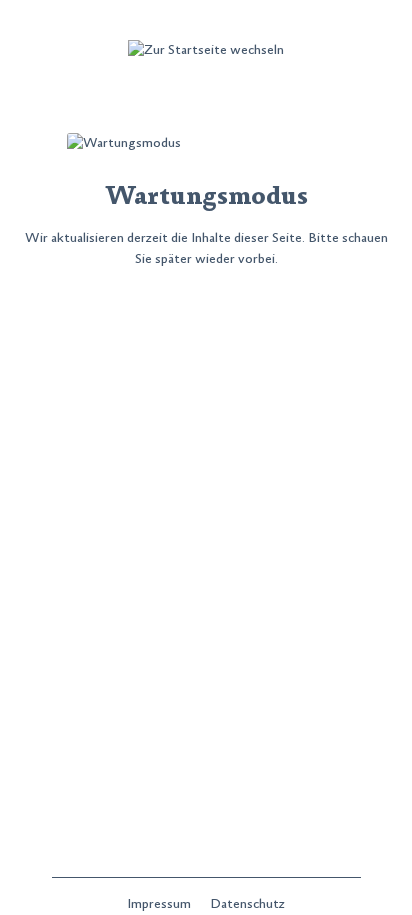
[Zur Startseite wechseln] (206, 50)
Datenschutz (247, 904)
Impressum (160, 904)
